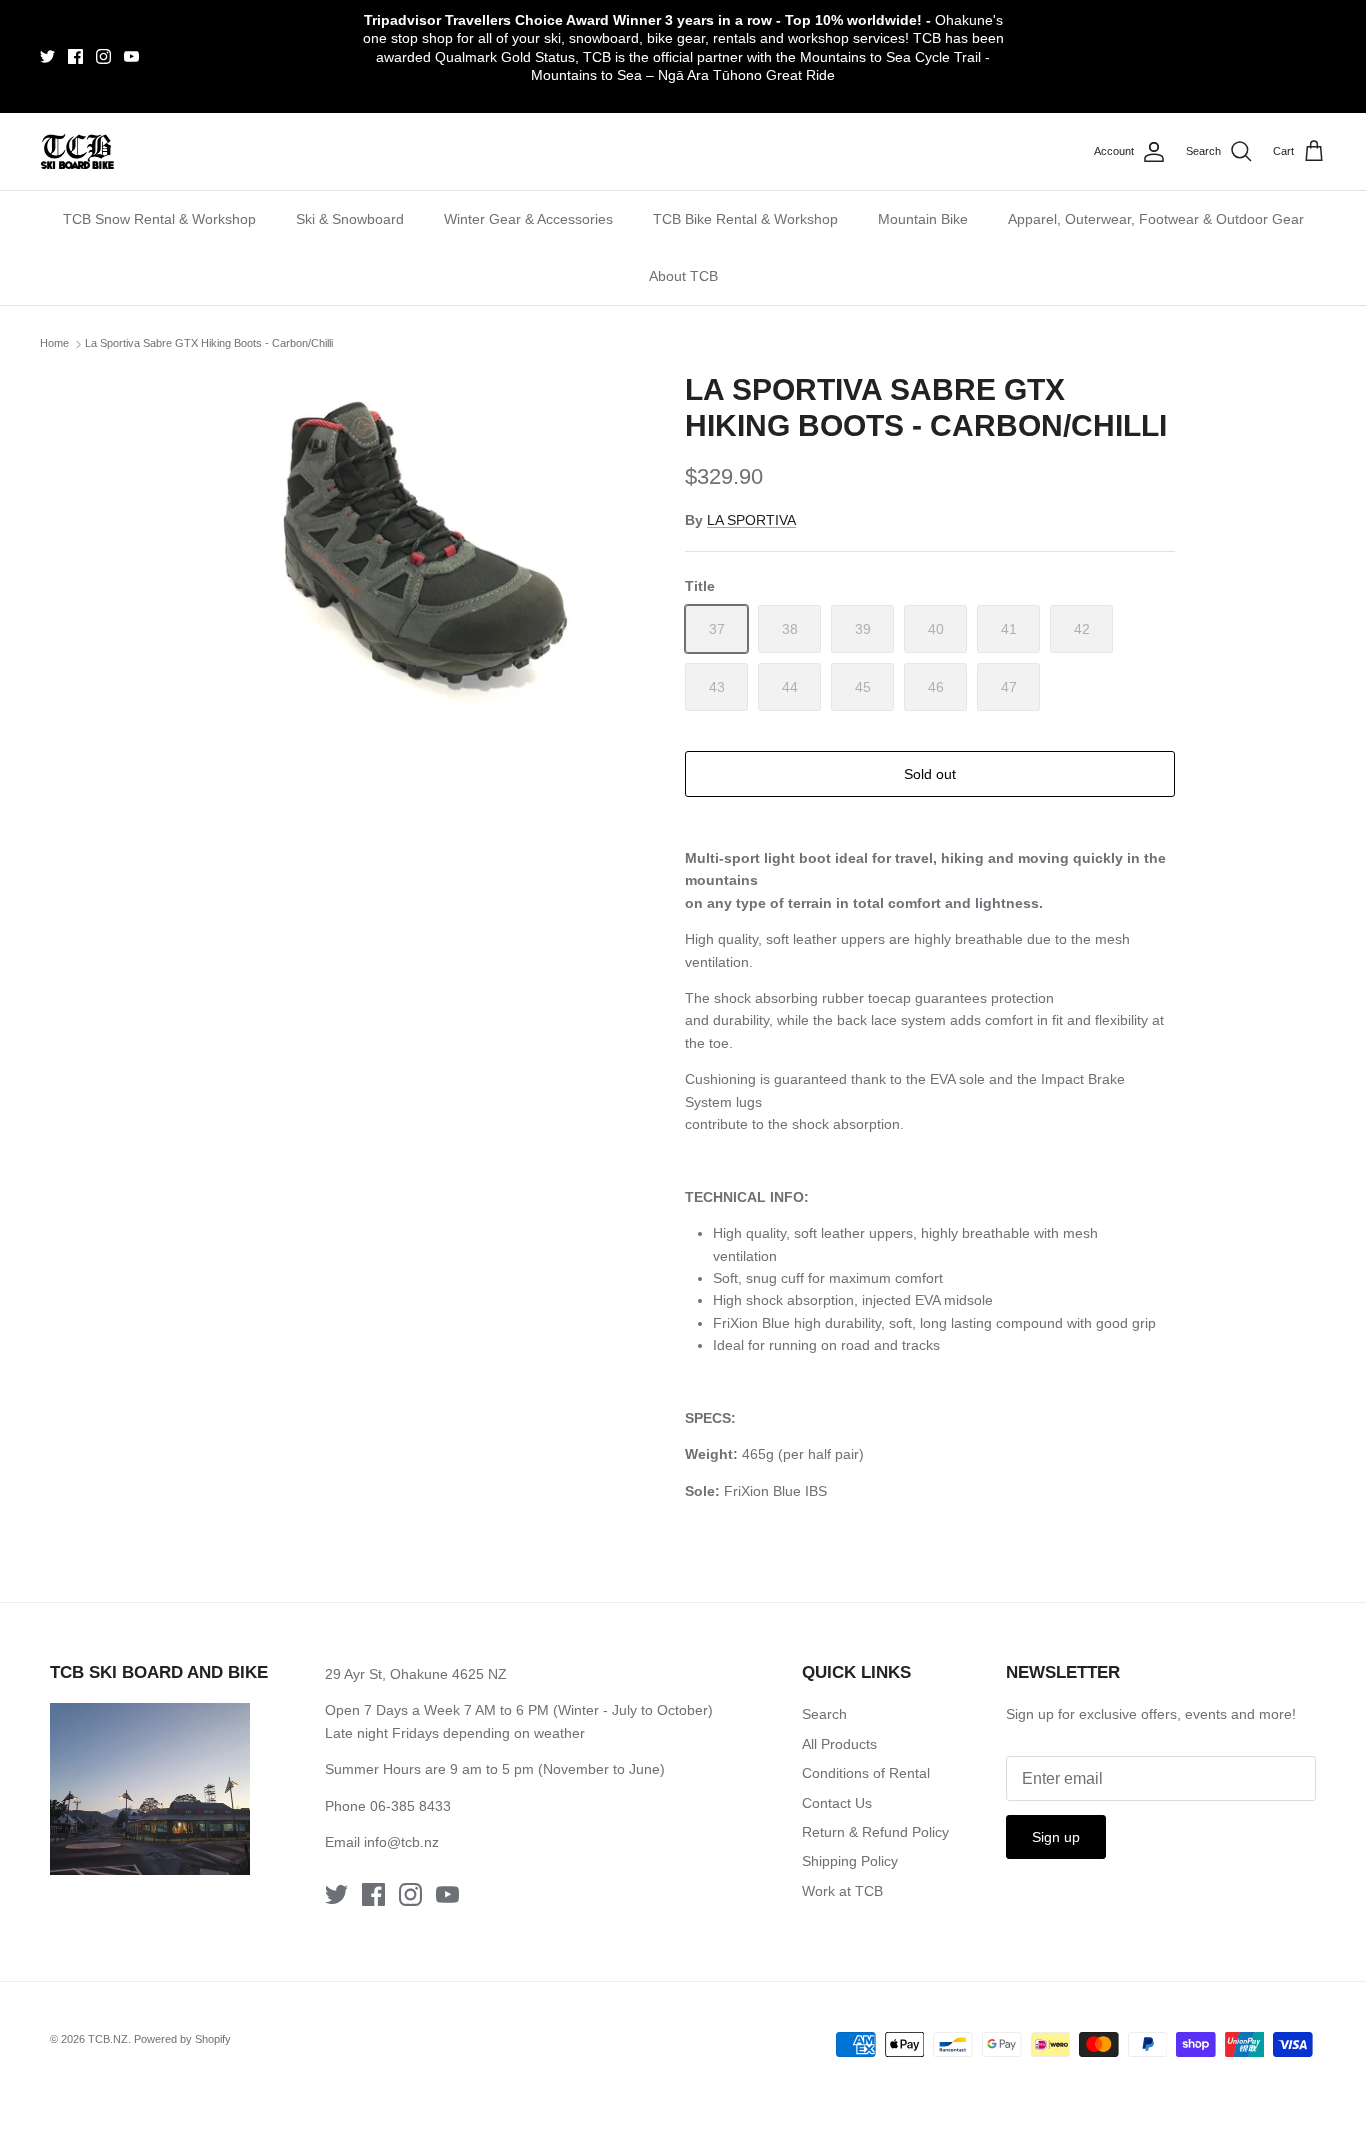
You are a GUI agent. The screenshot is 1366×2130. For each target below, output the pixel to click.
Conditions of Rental (866, 1773)
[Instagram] (103, 56)
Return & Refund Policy (875, 1832)
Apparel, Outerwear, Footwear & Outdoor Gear (1156, 219)
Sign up (1056, 1837)
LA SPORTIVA (751, 520)
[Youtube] (131, 56)
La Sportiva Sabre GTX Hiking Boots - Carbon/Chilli (209, 343)
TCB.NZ (108, 2039)
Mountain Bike (923, 219)
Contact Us (837, 1803)
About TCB (683, 276)
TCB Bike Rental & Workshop (745, 219)
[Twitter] (47, 56)
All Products (839, 1744)
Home (54, 343)
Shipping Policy (850, 1861)
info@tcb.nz (401, 1842)
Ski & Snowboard (350, 219)
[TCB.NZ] (77, 151)
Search (824, 1714)
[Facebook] (75, 56)
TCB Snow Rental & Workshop (159, 219)
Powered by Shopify (182, 2039)
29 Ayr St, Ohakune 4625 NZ (416, 1674)
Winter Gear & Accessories (528, 219)
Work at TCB (842, 1891)
